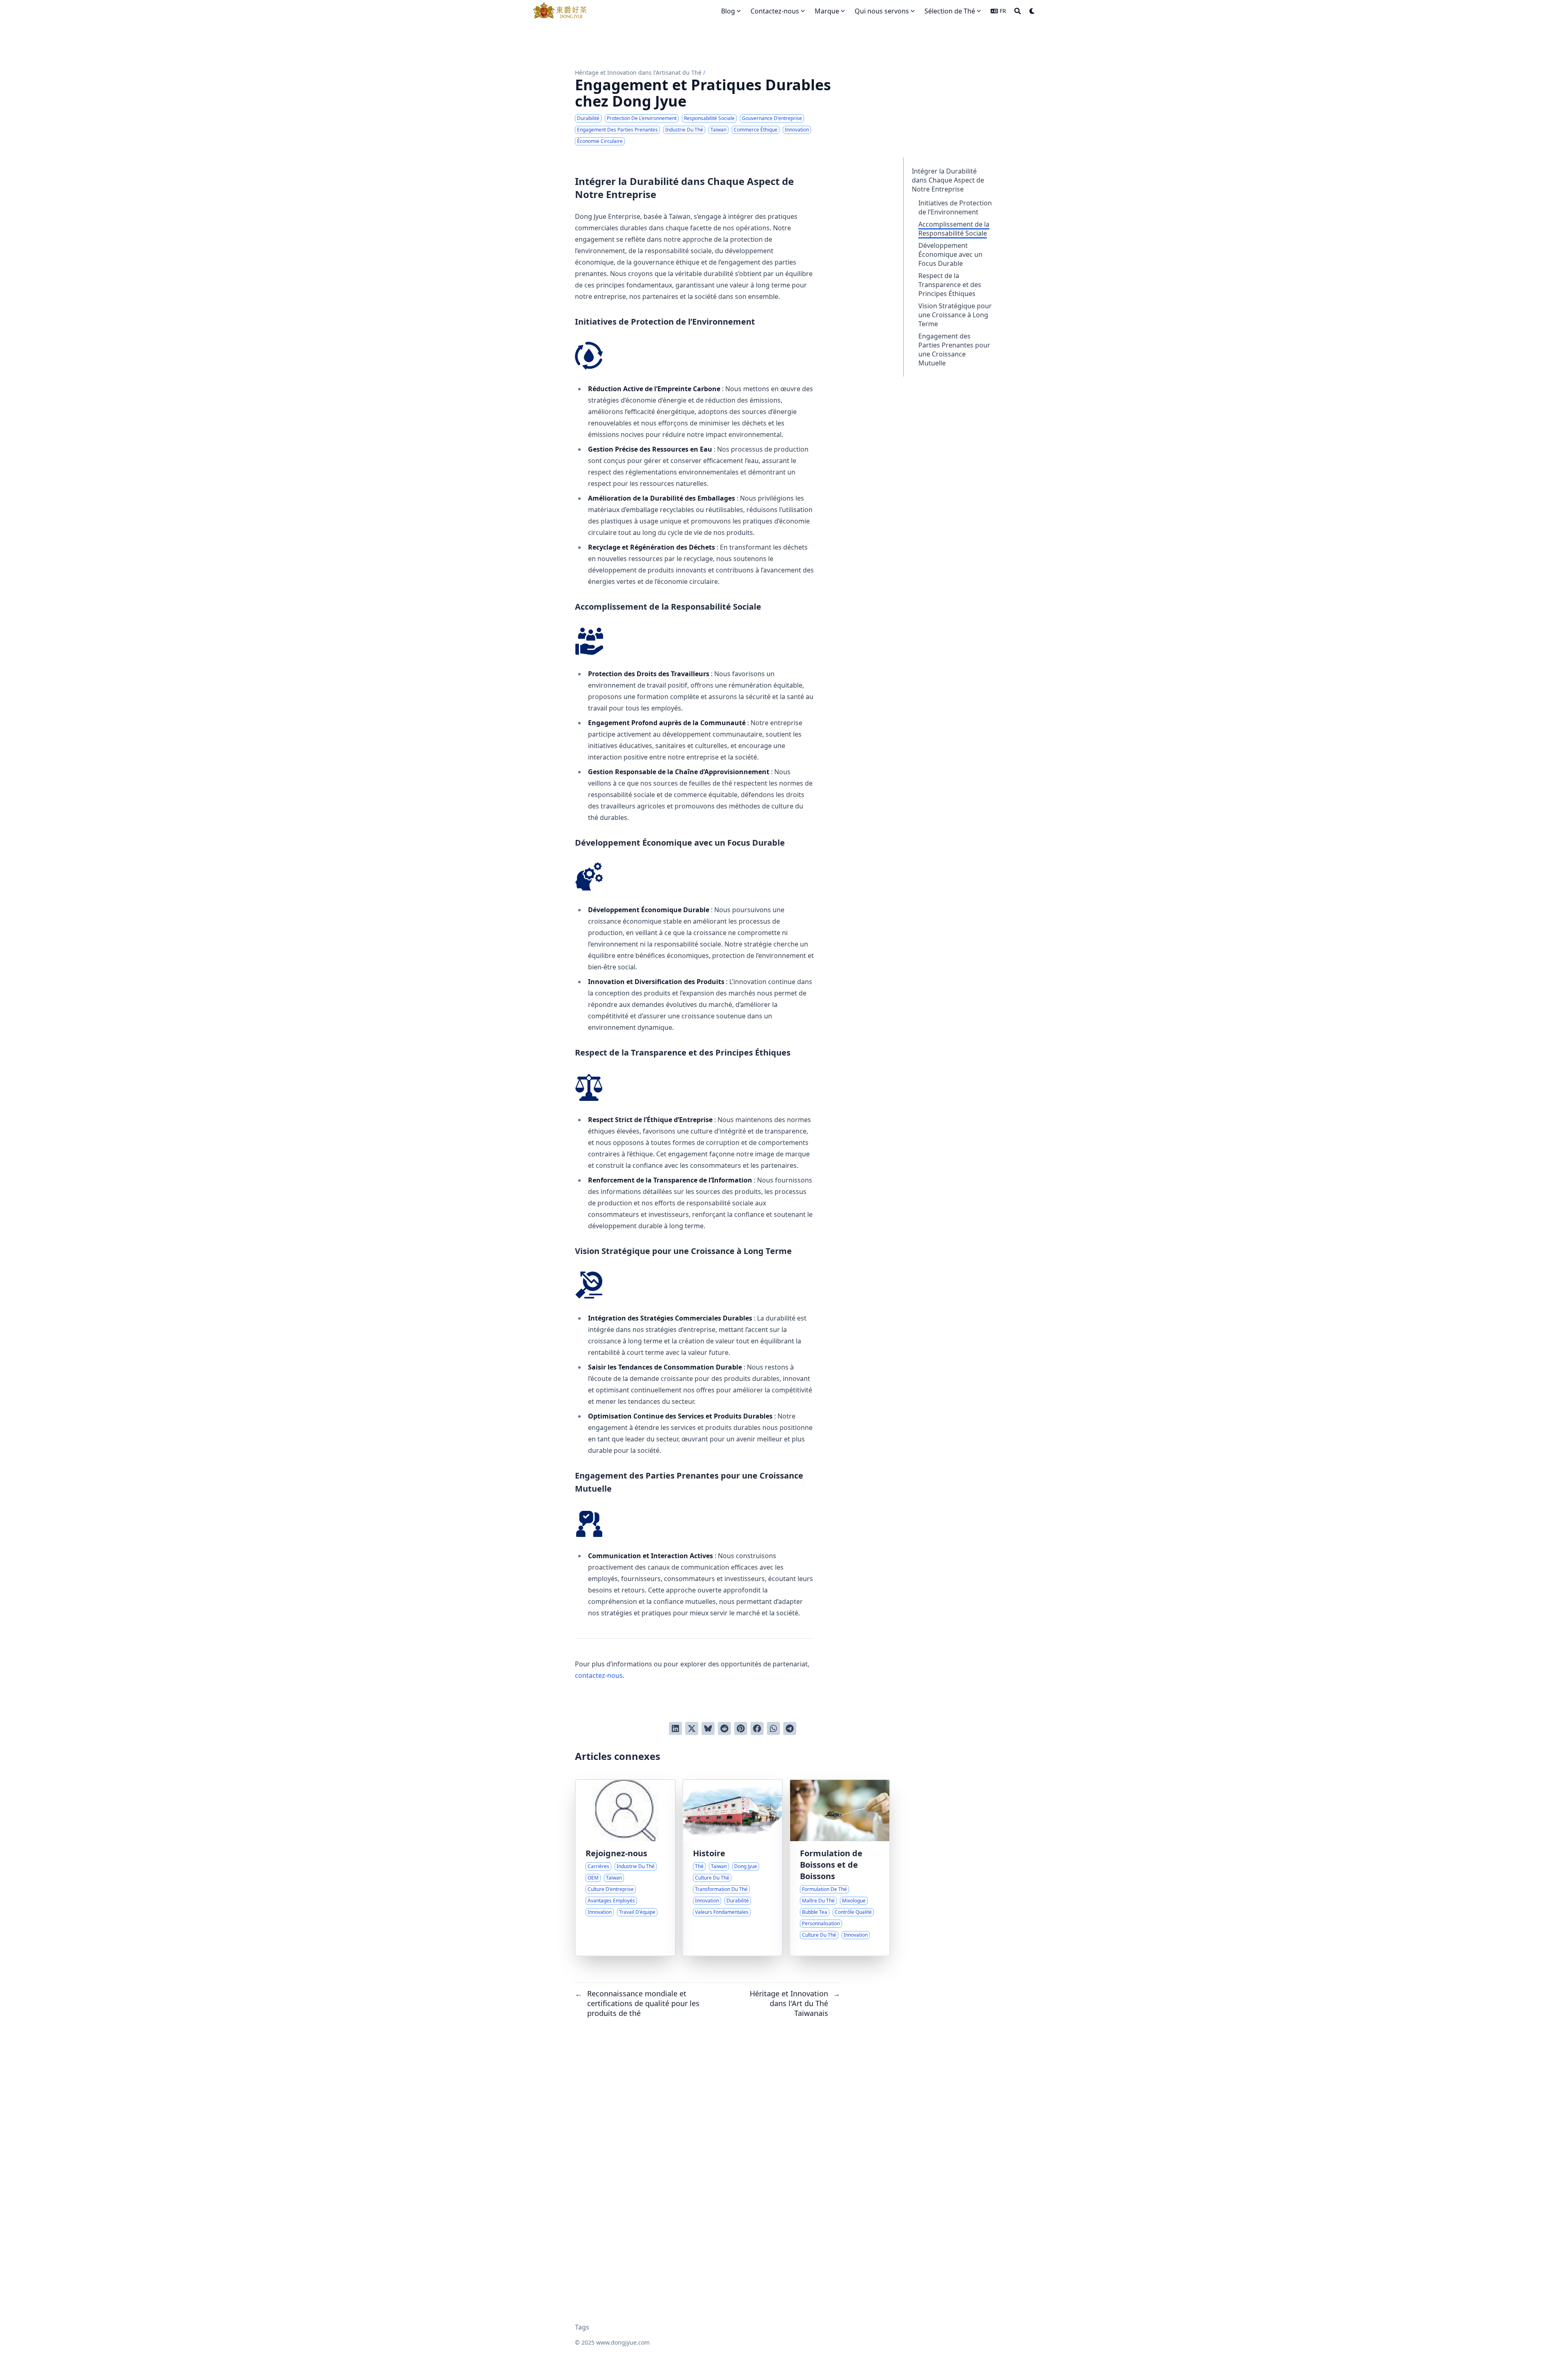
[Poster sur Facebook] (757, 1728)
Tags (582, 2327)
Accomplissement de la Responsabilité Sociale (954, 229)
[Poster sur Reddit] (724, 1728)
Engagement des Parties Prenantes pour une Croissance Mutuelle (954, 350)
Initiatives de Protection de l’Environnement (955, 207)
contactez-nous (599, 1675)
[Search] (1018, 11)
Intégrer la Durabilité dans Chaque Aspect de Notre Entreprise (948, 180)
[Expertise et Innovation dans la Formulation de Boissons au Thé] (840, 1868)
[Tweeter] (692, 1728)
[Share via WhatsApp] (773, 1728)
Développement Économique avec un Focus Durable (950, 254)
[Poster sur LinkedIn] (675, 1728)
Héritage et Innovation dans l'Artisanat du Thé (638, 72)
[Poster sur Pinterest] (741, 1728)
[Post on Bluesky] (708, 1728)
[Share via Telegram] (790, 1728)
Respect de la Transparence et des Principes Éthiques (950, 285)
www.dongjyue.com (623, 2342)
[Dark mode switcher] (1032, 11)
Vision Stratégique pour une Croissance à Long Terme (955, 315)
